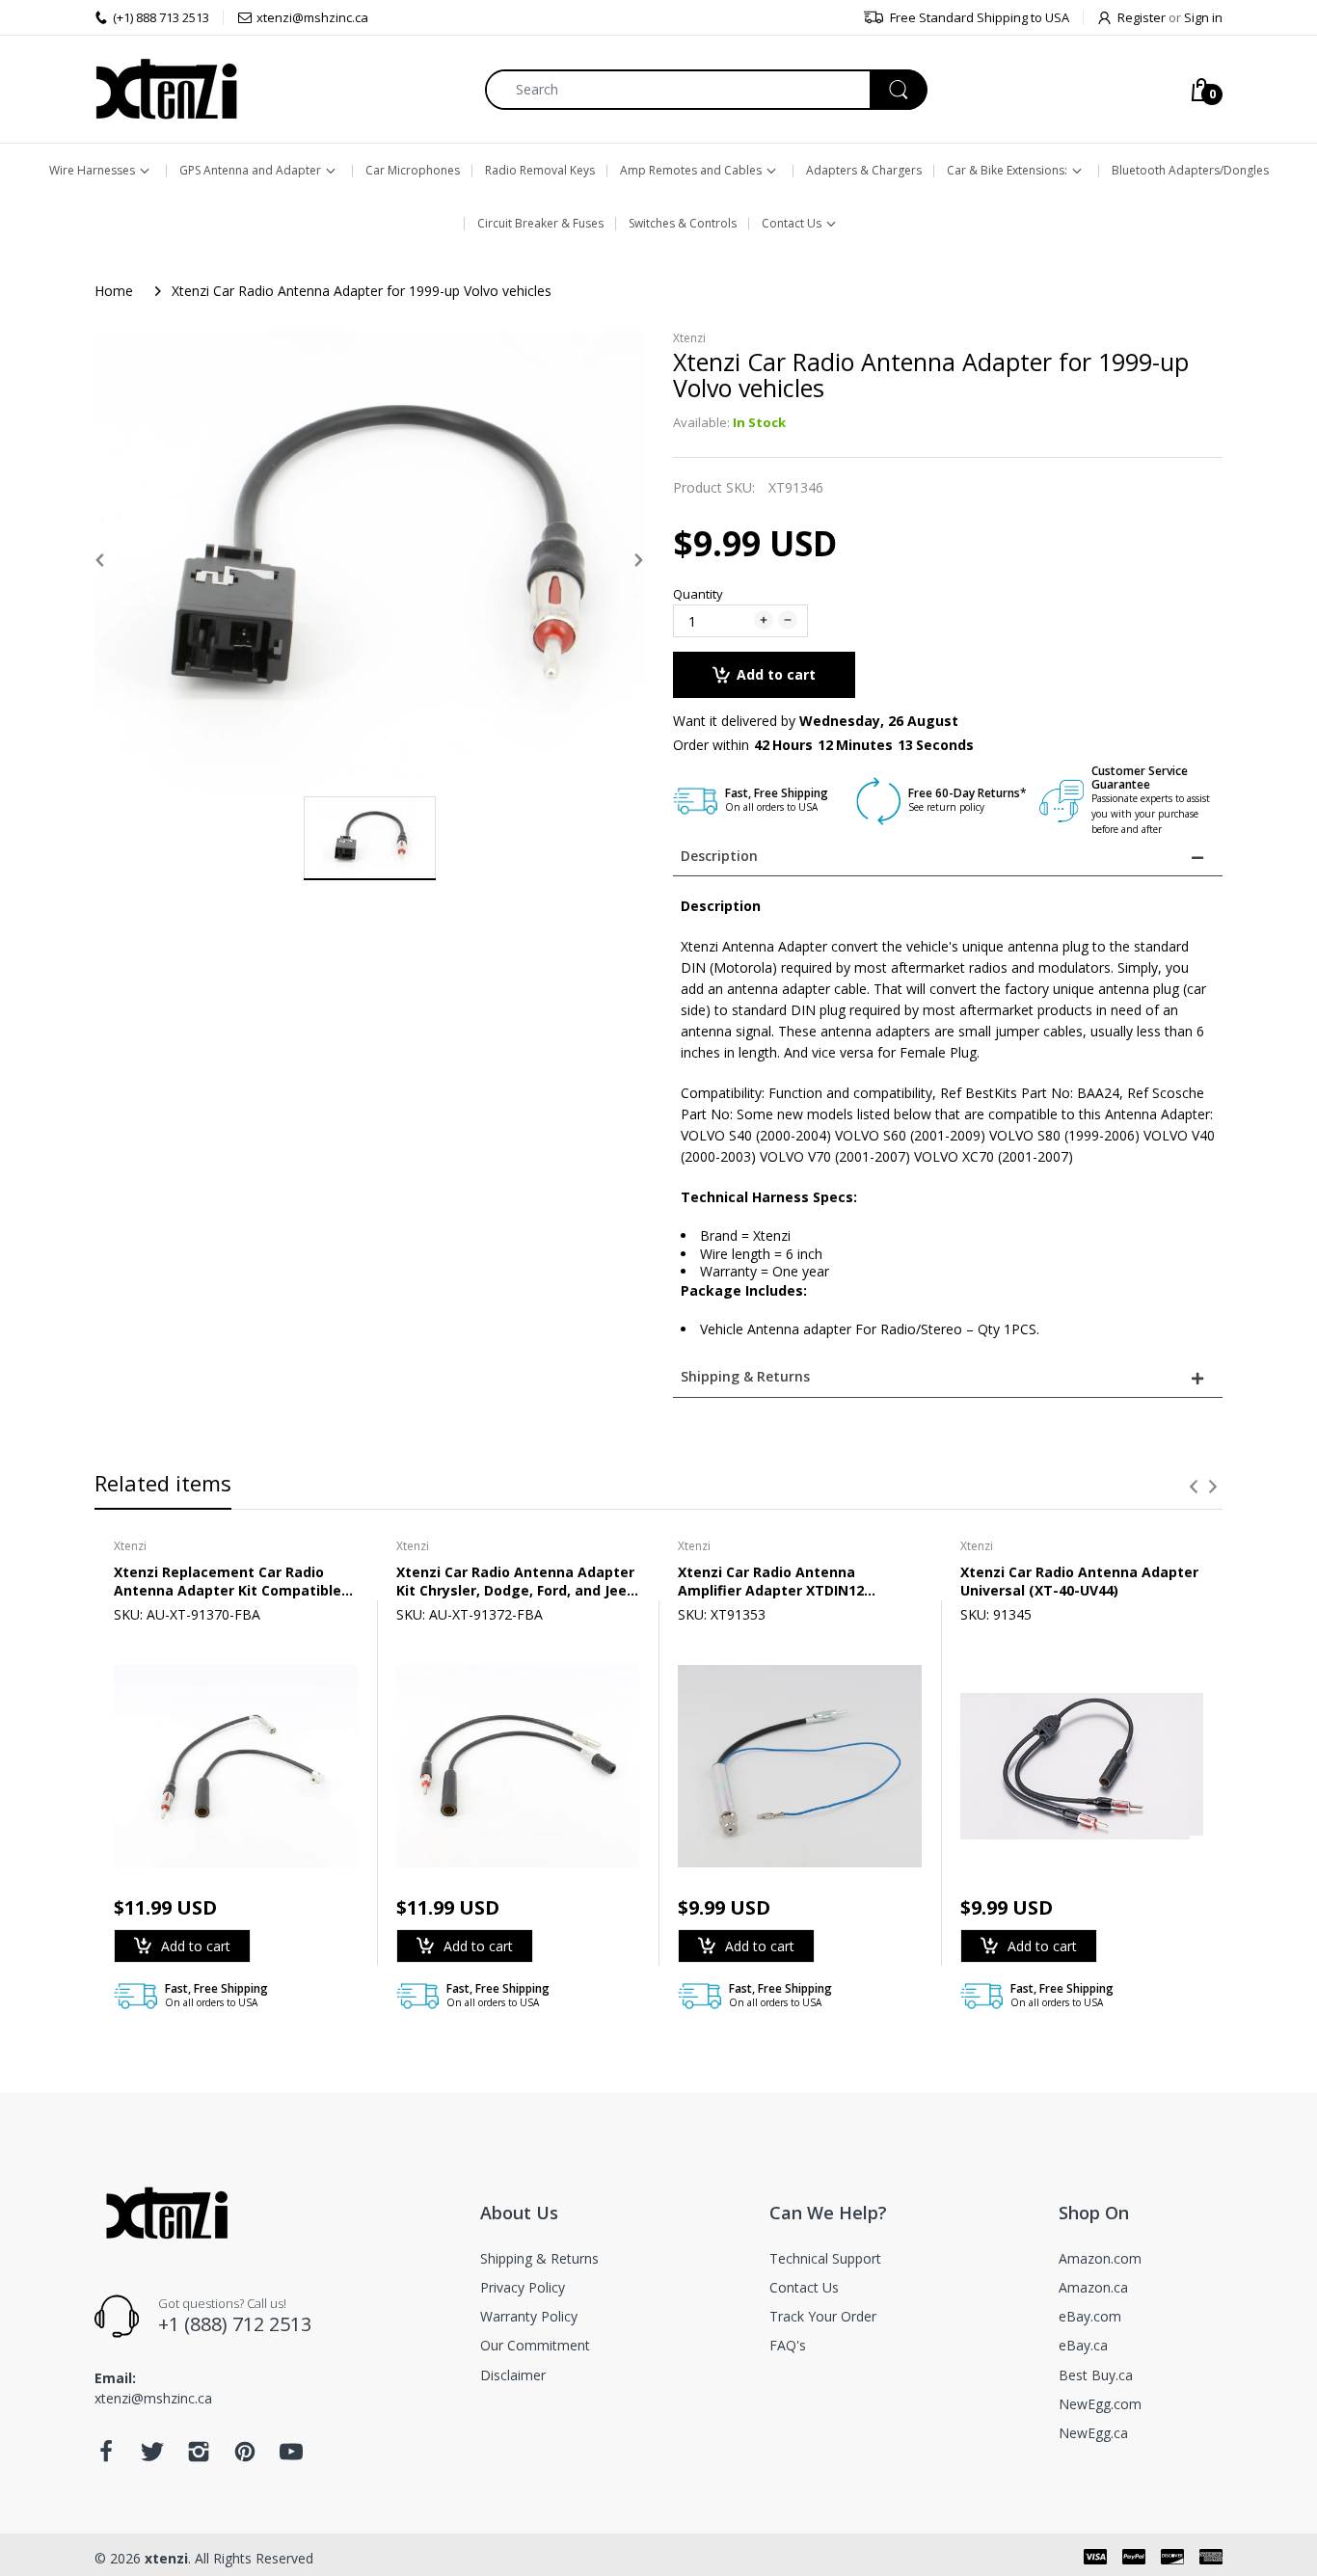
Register (1142, 17)
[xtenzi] (167, 89)
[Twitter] (152, 2457)
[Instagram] (199, 2457)
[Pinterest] (245, 2457)
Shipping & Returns (745, 1376)
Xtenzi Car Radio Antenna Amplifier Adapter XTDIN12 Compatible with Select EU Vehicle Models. (796, 1581)
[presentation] (1194, 1487)
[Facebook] (106, 2457)
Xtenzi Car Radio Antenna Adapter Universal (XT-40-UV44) (1079, 1581)
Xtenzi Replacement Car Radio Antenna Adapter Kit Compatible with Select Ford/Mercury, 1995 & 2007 (228, 1581)
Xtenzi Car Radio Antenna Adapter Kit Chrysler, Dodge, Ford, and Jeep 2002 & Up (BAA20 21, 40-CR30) (516, 1581)
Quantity (698, 594)
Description (719, 856)
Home (114, 291)
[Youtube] (291, 2457)
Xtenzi (689, 338)
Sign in (1203, 17)
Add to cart (776, 674)
